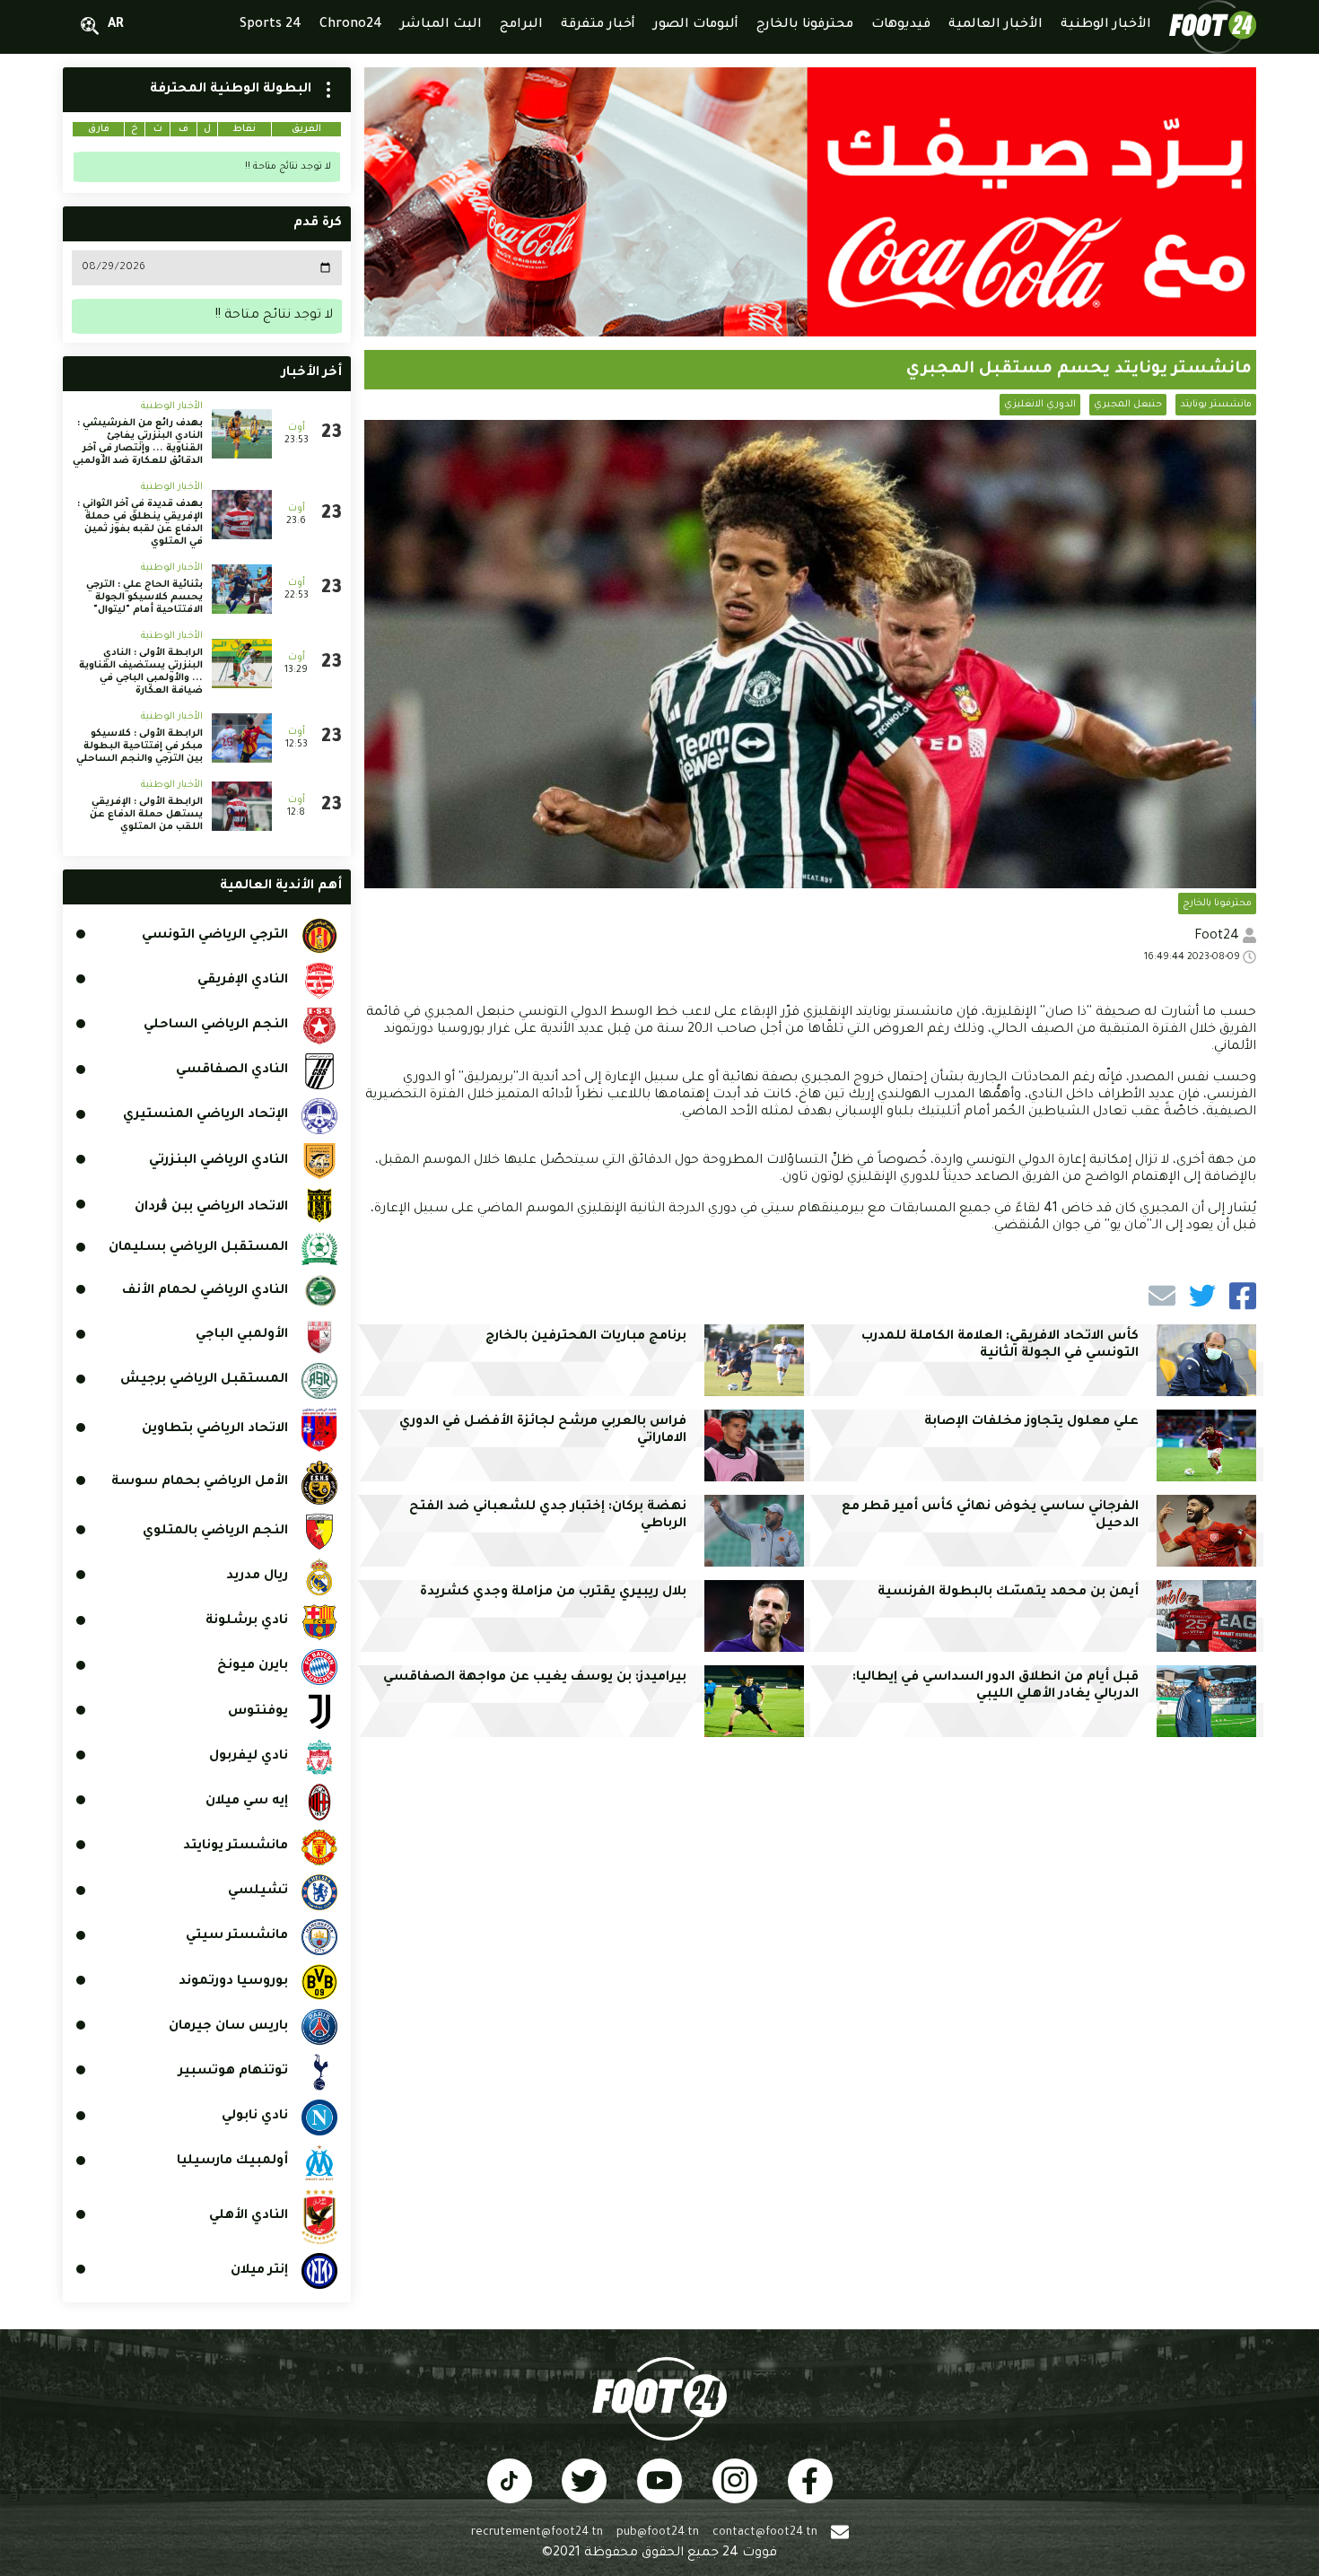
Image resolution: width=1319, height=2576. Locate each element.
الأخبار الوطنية (172, 406)
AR (116, 25)
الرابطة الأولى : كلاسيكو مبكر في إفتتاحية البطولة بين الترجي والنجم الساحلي (140, 747)
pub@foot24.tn (658, 2533)
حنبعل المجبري (1128, 405)
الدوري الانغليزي (1040, 405)
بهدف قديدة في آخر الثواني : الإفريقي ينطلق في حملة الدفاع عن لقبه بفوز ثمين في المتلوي (140, 523)
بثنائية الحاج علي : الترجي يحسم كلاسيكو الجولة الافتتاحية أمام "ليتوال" (144, 598)
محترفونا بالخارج (1217, 904)
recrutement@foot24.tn (537, 2533)
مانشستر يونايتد (1216, 405)
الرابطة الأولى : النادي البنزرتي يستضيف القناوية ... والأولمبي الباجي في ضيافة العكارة (141, 672)
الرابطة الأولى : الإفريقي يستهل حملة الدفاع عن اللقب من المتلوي (146, 815)
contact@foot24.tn (765, 2533)
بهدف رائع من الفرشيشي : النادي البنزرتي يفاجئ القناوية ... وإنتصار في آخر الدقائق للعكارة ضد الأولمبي (138, 442)
